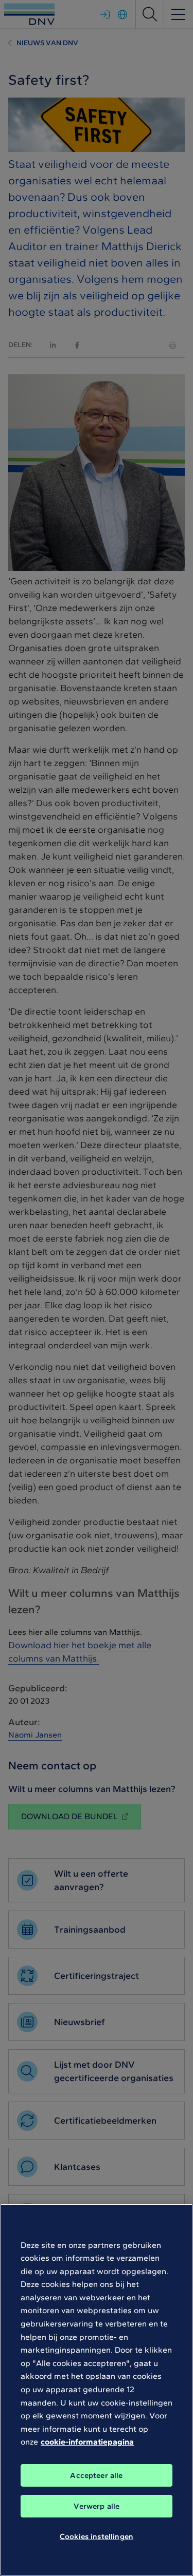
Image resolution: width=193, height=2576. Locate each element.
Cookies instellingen (97, 2536)
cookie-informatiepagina (87, 2442)
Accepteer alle (96, 2475)
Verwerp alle (97, 2506)
